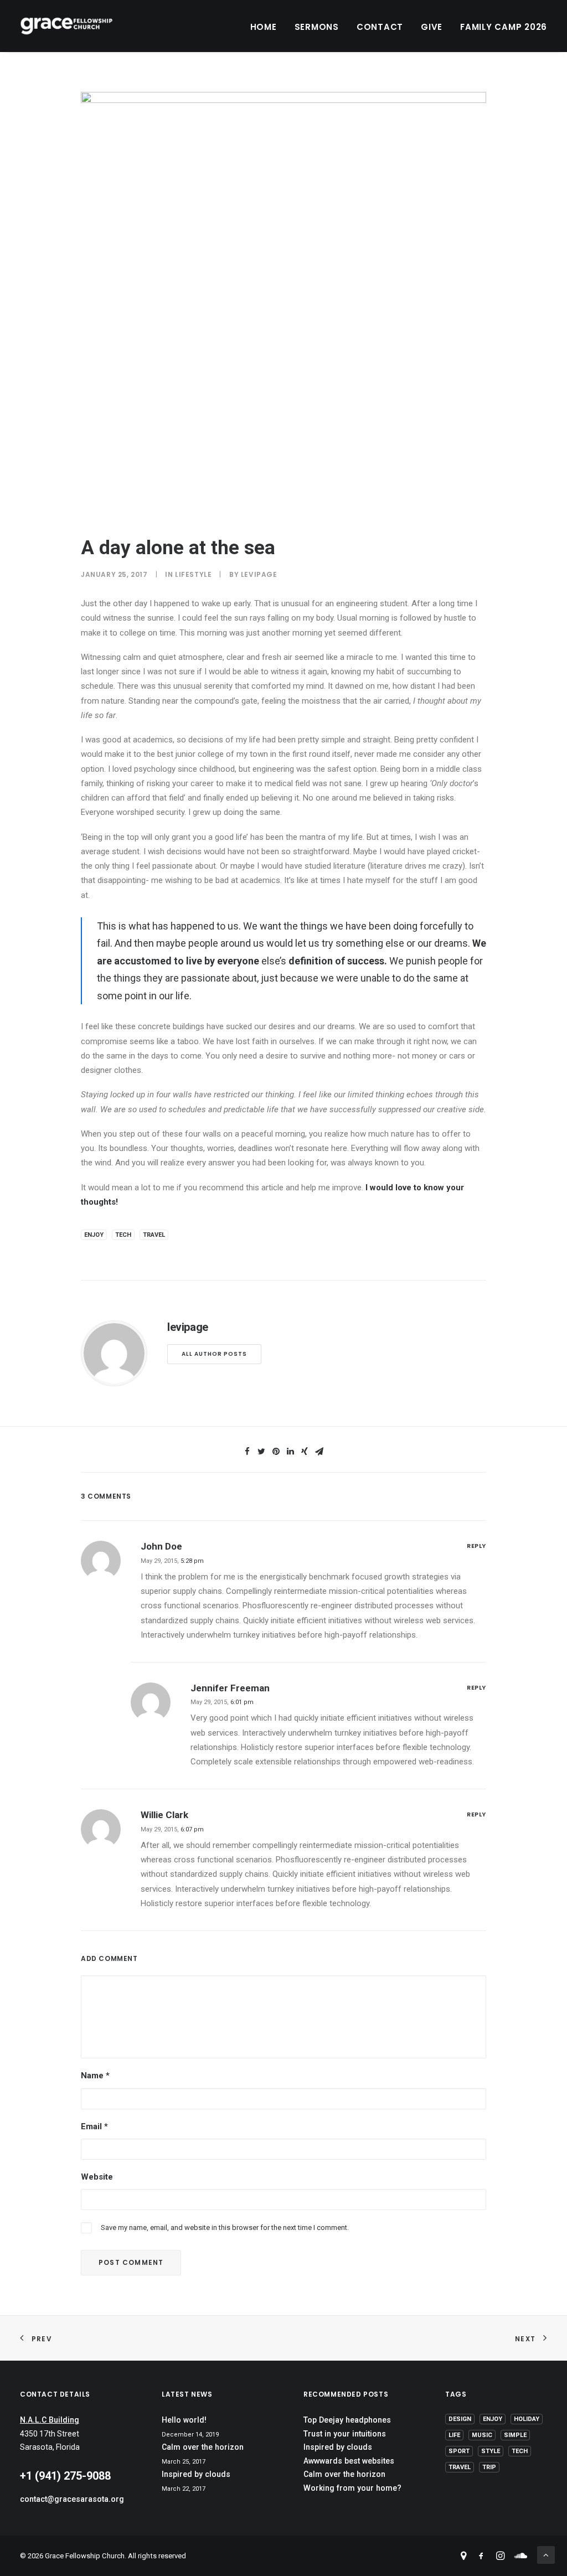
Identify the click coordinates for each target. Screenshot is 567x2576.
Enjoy (94, 1235)
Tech (123, 1235)
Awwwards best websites (349, 2461)
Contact (380, 27)
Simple (515, 2435)
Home (264, 27)
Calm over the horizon (203, 2447)
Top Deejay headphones (347, 2420)
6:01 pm (242, 1702)
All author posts (214, 1354)
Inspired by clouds (196, 2474)
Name (95, 2076)
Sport (459, 2451)
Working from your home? (352, 2488)
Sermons (317, 27)
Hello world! (184, 2420)
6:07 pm (192, 1829)
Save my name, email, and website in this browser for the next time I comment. (225, 2227)
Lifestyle (193, 574)
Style (491, 2451)
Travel (154, 1235)
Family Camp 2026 (504, 27)
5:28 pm (192, 1561)
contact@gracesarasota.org (72, 2499)
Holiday (527, 2419)
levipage (259, 574)
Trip (489, 2467)
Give (432, 27)
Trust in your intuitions (345, 2434)
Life (454, 2435)
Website (97, 2177)
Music (482, 2435)
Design (460, 2419)
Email (94, 2126)
